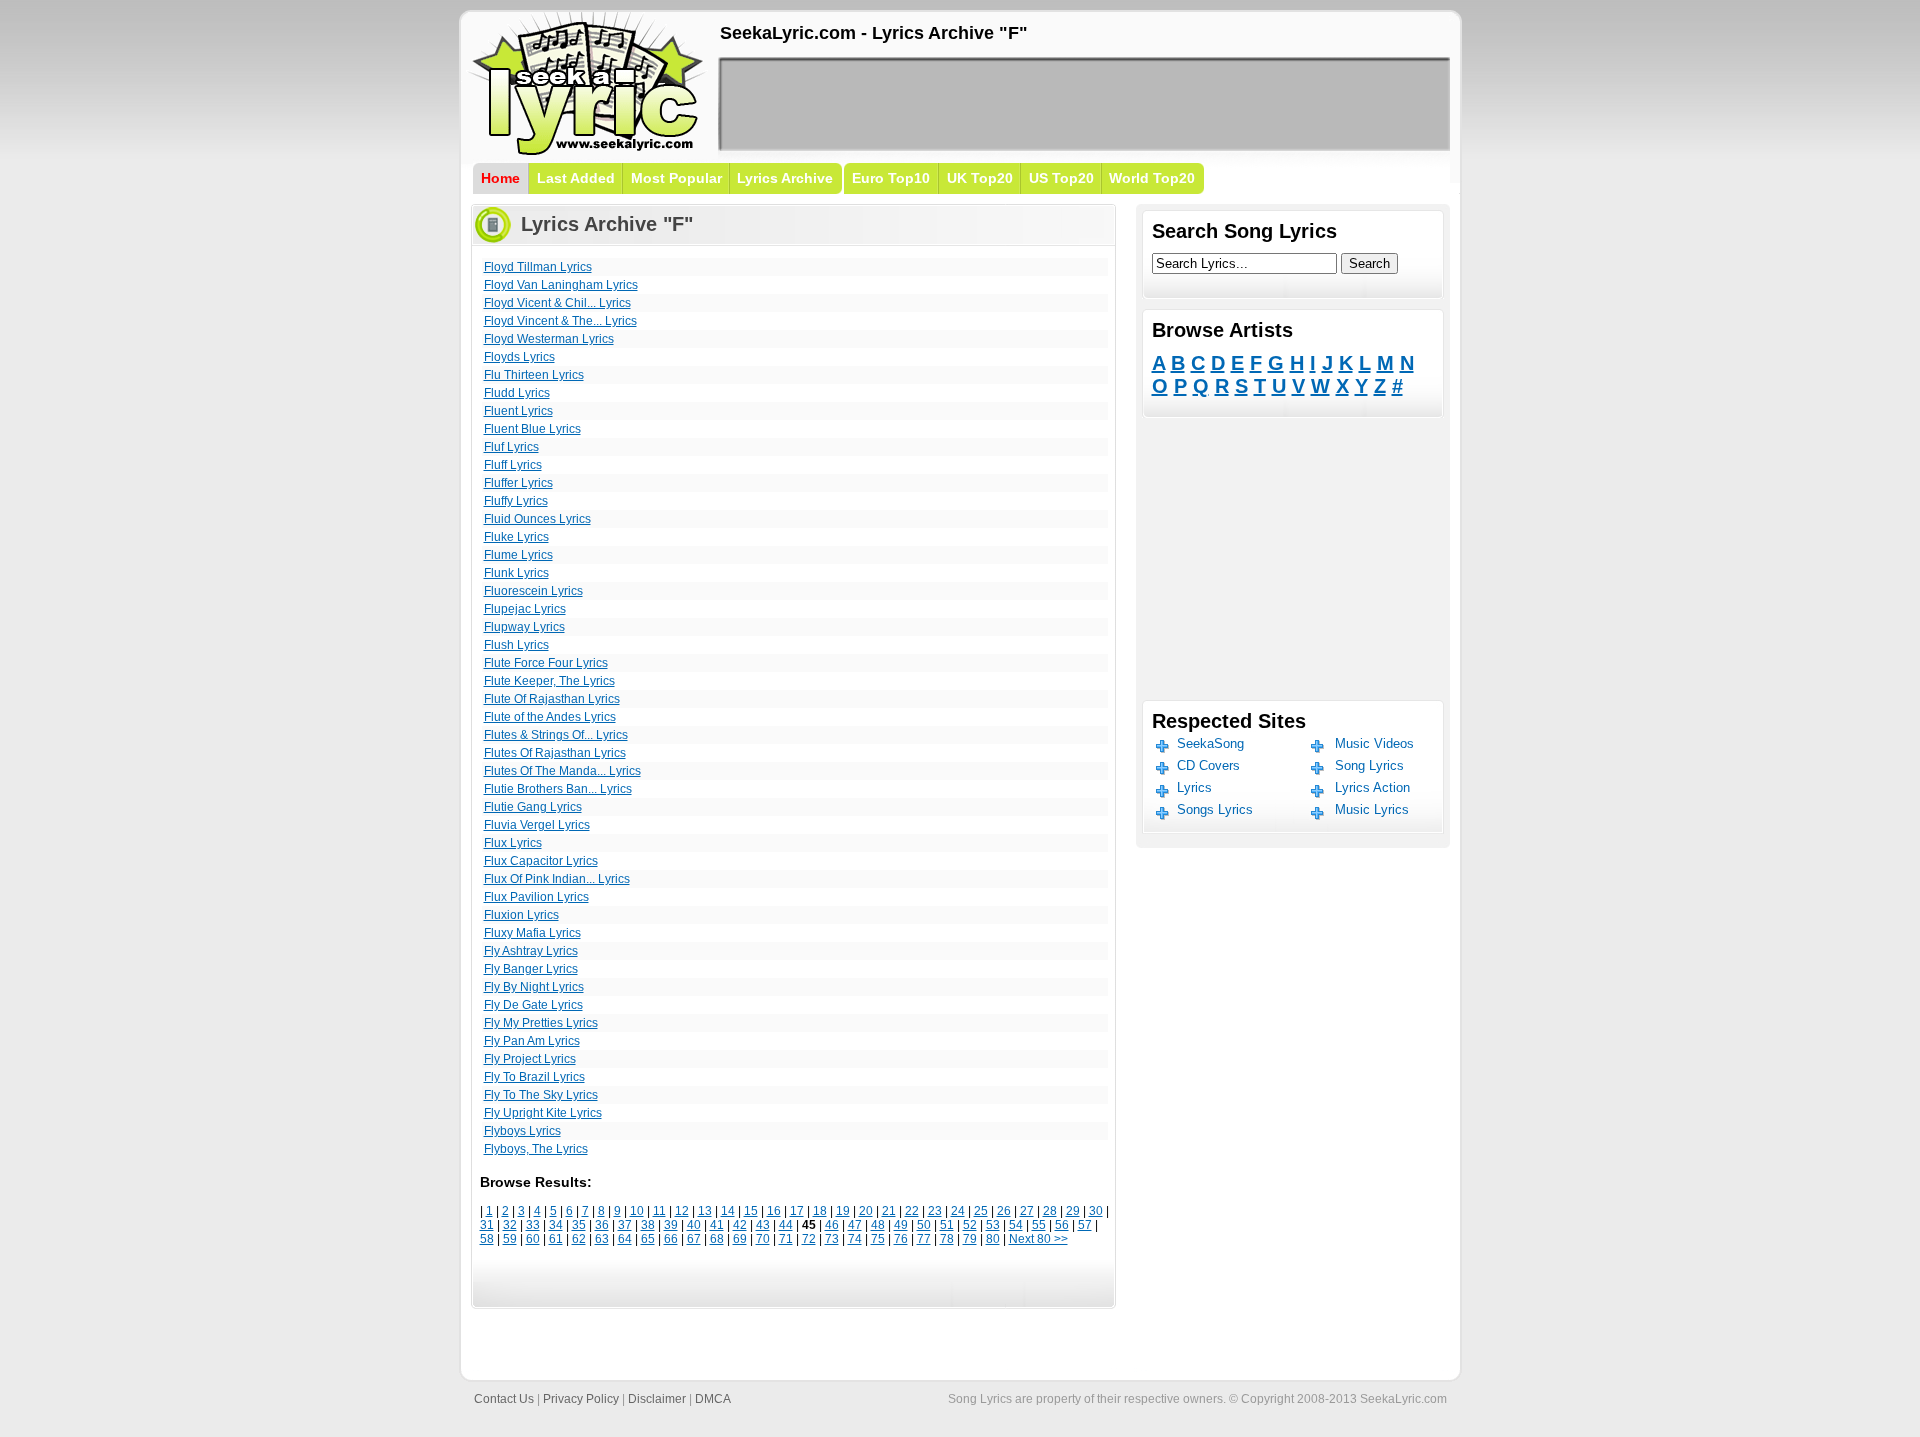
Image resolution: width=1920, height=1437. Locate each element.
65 (648, 1239)
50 (924, 1225)
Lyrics (1194, 787)
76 (901, 1239)
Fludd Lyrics (517, 393)
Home (500, 178)
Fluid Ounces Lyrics (537, 519)
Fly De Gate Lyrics (533, 1005)
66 (671, 1239)
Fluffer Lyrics (518, 483)
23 (935, 1211)
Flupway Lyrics (524, 627)
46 (832, 1225)
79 (970, 1239)
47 (855, 1225)
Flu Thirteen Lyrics (534, 375)
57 (1085, 1225)
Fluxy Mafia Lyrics (532, 933)
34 (556, 1225)
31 (487, 1225)
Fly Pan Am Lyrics (532, 1041)
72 (809, 1239)
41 (717, 1225)
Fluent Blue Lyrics (532, 429)
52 (970, 1225)
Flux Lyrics (513, 843)
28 (1050, 1211)
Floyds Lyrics (519, 357)
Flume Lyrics (518, 555)
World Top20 (1152, 178)
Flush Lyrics (516, 645)
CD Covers (1208, 765)
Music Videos (1374, 743)
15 (751, 1211)
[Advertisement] (1084, 104)
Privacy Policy (581, 1399)
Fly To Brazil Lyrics (534, 1077)
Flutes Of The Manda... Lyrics (562, 771)
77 (924, 1239)
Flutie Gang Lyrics (533, 807)
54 (1016, 1225)
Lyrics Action (1372, 787)
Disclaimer (657, 1399)
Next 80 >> (1038, 1239)
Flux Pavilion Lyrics (536, 897)
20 (866, 1211)
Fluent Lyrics (518, 411)
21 (889, 1211)
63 (602, 1239)
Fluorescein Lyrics (533, 591)
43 (763, 1225)
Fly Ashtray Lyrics (531, 951)
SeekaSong (1210, 743)
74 (855, 1239)
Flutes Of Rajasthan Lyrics (555, 753)
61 (556, 1239)
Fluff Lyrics (513, 465)
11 (659, 1211)
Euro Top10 (891, 178)
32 (510, 1225)
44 (786, 1225)
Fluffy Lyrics (516, 501)
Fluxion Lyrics (521, 915)
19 (843, 1211)
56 (1062, 1225)
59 (510, 1239)
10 (637, 1211)
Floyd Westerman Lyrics (549, 339)
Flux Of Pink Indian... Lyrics (557, 879)
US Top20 (1061, 178)
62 (579, 1239)
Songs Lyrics (1215, 809)
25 (981, 1211)
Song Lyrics (1369, 765)
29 (1073, 1211)
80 (993, 1239)
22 (912, 1211)
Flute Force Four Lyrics (546, 663)
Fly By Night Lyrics (534, 987)
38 (648, 1225)
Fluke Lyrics (516, 537)
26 (1004, 1211)
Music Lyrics (1372, 809)
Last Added (576, 178)
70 (763, 1239)
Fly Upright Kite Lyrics (543, 1113)
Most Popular (676, 178)
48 (878, 1225)
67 (694, 1239)
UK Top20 (980, 178)
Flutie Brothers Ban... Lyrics (558, 789)
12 (682, 1211)
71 (786, 1239)
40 (694, 1225)
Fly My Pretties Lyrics (541, 1023)
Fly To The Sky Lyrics (541, 1095)
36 (602, 1225)
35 (579, 1225)
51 (947, 1225)
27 (1027, 1211)
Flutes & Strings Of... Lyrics (556, 735)
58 (487, 1239)
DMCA (713, 1399)
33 (533, 1225)
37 (625, 1225)
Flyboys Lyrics (522, 1131)
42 (740, 1225)
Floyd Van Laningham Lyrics (561, 285)
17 (797, 1211)
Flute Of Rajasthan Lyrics (552, 699)
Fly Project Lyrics (530, 1059)
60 (533, 1239)
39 (671, 1225)
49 (901, 1225)
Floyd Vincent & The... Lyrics (560, 321)
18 (820, 1211)
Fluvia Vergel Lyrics (537, 825)
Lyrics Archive (785, 178)
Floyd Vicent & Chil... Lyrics (557, 303)
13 (705, 1211)
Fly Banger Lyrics (531, 969)
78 (947, 1239)
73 (832, 1239)
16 (774, 1211)
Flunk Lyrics (516, 573)
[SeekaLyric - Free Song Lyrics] (588, 151)
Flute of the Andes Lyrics (550, 717)
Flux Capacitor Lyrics (541, 861)
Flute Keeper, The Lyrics (549, 681)
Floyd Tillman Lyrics (538, 267)
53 (993, 1225)
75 (878, 1239)
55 (1039, 1225)
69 (740, 1239)
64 (625, 1239)
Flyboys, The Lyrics (536, 1149)
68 (717, 1239)
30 (1096, 1211)
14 (728, 1211)
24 (958, 1211)
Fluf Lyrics (511, 447)
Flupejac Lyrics (525, 609)
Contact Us (504, 1399)
